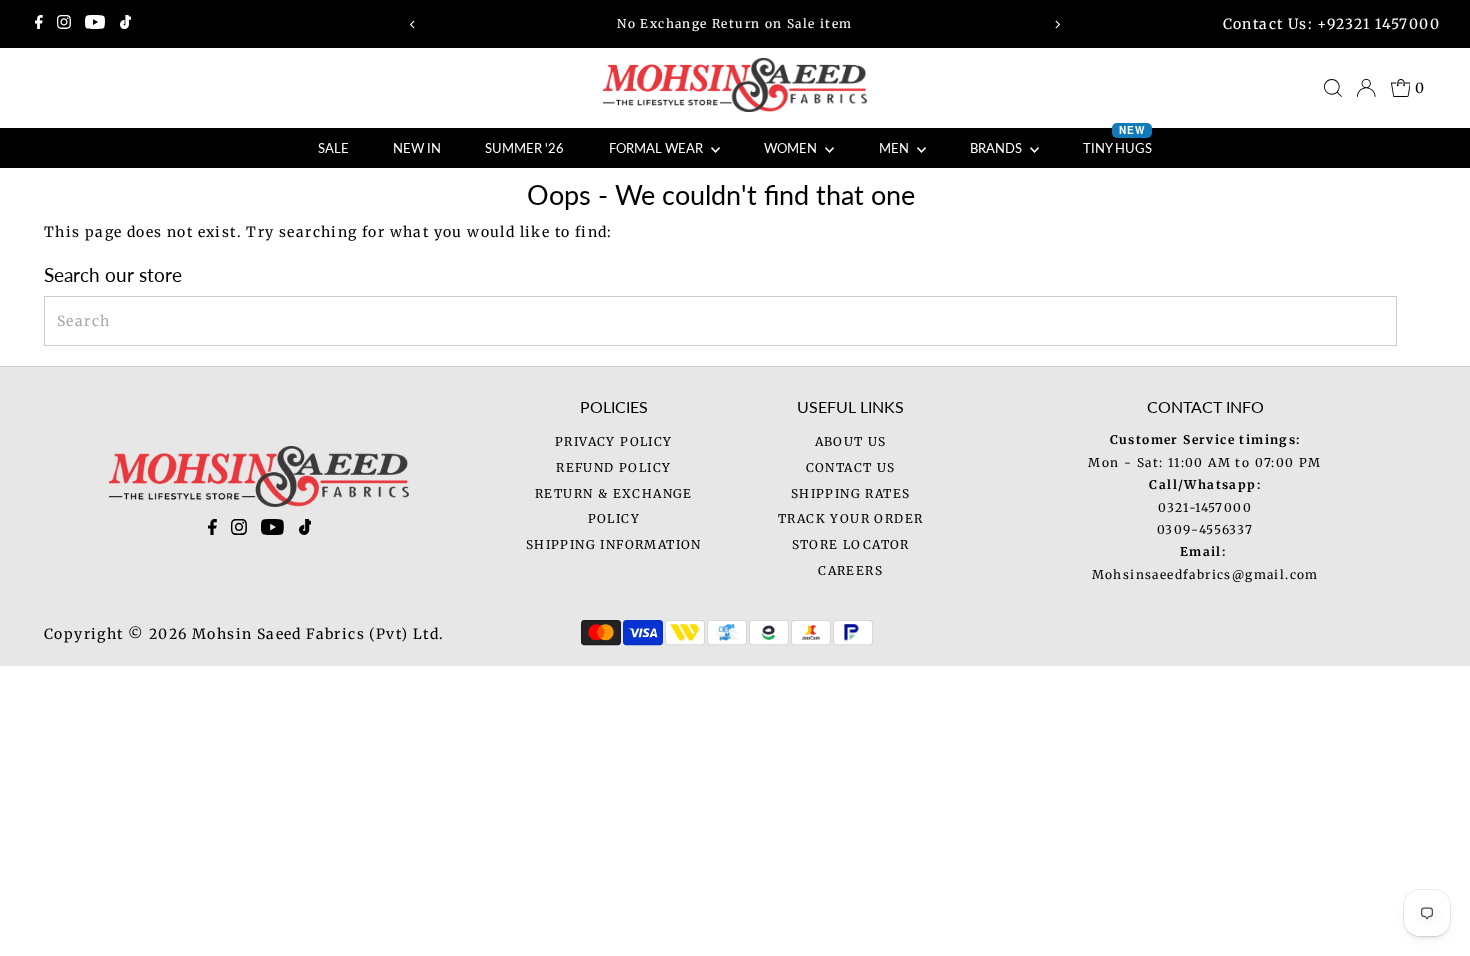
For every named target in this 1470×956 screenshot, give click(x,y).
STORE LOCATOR (851, 544)
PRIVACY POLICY (614, 441)
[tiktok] (305, 531)
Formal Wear (657, 148)
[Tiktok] (125, 24)
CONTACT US (851, 467)
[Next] (1057, 24)
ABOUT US (851, 441)
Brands (997, 148)
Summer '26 (524, 148)
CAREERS (850, 570)
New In (417, 148)
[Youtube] (95, 24)
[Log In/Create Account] (1366, 88)
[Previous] (412, 24)
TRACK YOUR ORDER (850, 518)
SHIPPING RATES (851, 493)
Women (792, 148)
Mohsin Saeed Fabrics (278, 634)
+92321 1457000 (1378, 24)
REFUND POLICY (613, 467)
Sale (333, 148)
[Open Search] (1333, 88)
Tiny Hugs (1117, 142)
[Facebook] (39, 24)
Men (895, 148)
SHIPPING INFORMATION (614, 544)
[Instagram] (64, 24)
